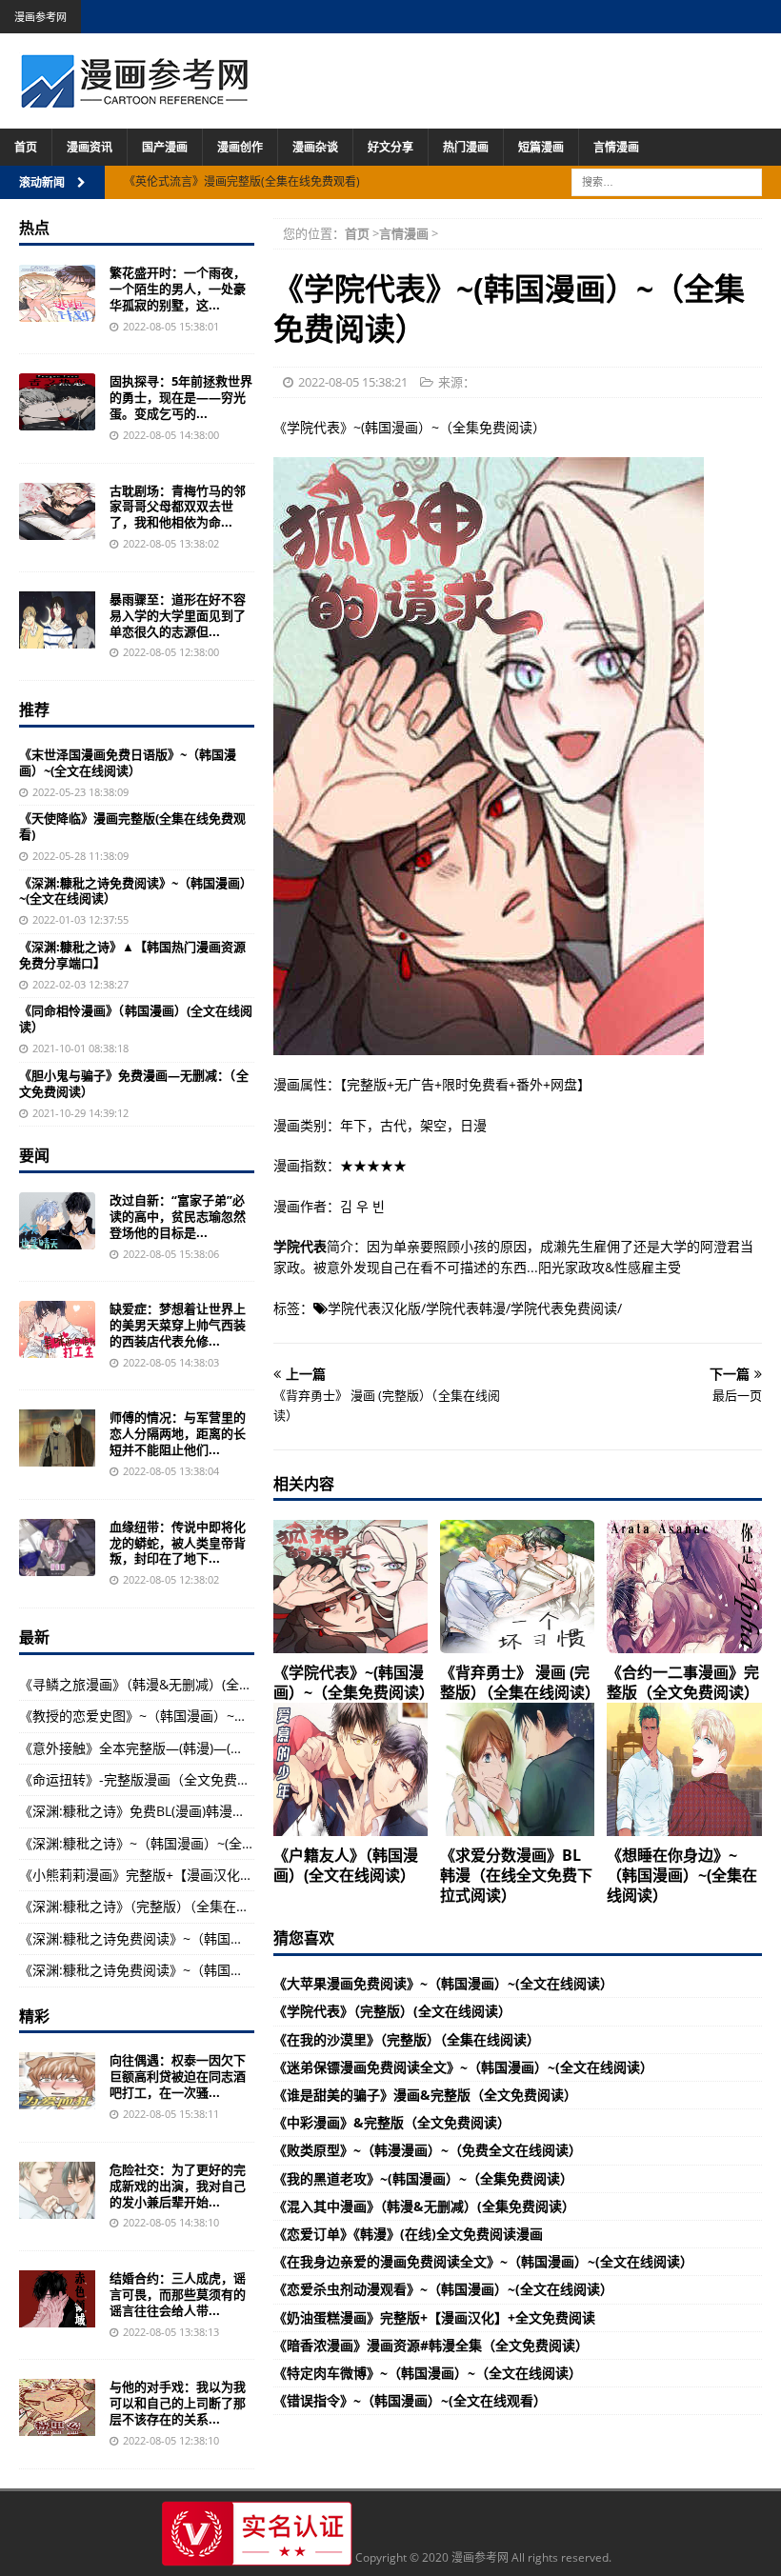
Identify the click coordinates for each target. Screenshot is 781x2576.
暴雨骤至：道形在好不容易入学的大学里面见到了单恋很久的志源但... (178, 615)
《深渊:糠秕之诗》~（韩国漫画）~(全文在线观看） (170, 1843)
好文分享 (390, 147)
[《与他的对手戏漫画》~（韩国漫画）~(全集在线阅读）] (57, 2407)
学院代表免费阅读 (564, 1308)
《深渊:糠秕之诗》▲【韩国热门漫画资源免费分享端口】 (132, 955)
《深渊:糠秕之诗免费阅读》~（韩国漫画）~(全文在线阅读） (136, 891)
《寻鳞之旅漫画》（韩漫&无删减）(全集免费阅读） (169, 1684)
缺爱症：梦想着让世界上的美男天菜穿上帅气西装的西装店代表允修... (178, 1325)
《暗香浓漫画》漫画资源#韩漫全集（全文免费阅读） (431, 2345)
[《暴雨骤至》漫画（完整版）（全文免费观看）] (57, 620)
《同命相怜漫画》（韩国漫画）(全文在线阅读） (136, 1018)
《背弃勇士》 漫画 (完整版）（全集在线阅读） (520, 1682)
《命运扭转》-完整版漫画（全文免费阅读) (143, 1779)
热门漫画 (466, 147)
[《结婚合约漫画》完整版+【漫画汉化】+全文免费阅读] (57, 2299)
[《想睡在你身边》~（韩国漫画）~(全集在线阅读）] (684, 1769)
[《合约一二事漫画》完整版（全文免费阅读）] (684, 1587)
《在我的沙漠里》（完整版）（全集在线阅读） (407, 2039)
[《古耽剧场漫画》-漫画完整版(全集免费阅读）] (57, 511)
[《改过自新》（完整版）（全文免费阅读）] (57, 1221)
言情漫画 (616, 147)
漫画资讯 (90, 147)
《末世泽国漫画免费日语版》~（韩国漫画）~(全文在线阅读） (128, 762)
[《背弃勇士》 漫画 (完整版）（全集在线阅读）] (518, 1587)
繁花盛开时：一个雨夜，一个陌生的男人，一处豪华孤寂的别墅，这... (178, 289)
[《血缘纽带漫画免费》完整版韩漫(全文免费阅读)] (57, 1548)
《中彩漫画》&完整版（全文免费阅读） (392, 2122)
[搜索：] (667, 180)
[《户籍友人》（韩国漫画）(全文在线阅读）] (351, 1769)
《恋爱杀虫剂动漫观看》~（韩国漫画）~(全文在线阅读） (443, 2289)
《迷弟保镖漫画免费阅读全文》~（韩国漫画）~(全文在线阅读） (463, 2067)
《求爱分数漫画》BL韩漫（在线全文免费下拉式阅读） (516, 1875)
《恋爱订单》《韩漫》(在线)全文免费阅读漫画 (408, 2234)
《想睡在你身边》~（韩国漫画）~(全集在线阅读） (682, 1875)
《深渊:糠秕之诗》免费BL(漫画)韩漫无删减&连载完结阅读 (190, 1811)
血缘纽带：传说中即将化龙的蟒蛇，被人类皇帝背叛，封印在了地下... (178, 1543)
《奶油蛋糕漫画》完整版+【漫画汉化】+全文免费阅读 (434, 2317)
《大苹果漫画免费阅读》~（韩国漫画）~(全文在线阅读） (443, 1983)
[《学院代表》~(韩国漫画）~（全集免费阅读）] (351, 1587)
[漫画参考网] (134, 99)
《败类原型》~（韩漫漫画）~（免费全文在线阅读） (428, 2150)
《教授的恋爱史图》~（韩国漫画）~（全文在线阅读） (180, 1716)
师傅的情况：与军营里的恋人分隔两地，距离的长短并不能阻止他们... (178, 1433)
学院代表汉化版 (374, 1308)
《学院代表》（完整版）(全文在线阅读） (392, 2011)
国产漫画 (165, 147)
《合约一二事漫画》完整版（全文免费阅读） (683, 1682)
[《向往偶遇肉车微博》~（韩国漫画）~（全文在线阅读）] (57, 2081)
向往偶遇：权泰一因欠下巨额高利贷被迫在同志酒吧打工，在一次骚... (178, 2076)
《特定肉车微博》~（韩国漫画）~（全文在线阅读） (428, 2373)
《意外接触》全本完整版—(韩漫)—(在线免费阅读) (167, 1748)
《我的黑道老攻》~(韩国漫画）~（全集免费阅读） (423, 2178)
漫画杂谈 (315, 147)
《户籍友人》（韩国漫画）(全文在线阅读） (346, 1865)
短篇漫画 (541, 147)
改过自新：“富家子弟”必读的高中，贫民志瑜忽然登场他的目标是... (178, 1216)
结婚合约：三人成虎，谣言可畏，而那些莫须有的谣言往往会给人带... (178, 2294)
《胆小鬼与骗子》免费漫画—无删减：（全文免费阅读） (134, 1083)
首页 (26, 147)
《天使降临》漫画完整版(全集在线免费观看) (132, 826)
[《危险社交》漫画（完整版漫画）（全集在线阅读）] (57, 2190)
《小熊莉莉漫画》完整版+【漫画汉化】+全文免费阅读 (180, 1875)
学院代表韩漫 (466, 1308)
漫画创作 (240, 147)
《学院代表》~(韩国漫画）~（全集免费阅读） (354, 1682)
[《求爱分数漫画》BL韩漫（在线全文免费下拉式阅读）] (518, 1769)
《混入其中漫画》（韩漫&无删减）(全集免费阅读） (424, 2206)
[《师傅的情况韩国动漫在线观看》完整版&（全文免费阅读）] (57, 1438)
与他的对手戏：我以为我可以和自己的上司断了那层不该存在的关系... (178, 2403)
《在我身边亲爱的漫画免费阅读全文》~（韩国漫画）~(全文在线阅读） (483, 2261)
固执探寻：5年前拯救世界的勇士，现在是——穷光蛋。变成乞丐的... (181, 397)
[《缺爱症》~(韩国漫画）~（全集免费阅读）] (57, 1329)
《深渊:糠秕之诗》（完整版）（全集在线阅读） (154, 1906)
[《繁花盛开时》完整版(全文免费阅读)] (57, 293)
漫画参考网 (40, 17)
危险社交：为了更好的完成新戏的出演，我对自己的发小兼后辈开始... (178, 2186)
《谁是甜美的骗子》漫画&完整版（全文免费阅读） (425, 2095)
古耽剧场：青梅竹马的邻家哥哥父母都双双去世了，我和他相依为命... (178, 507)
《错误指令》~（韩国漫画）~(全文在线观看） (410, 2400)
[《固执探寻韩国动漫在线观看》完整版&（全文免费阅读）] (57, 402)
